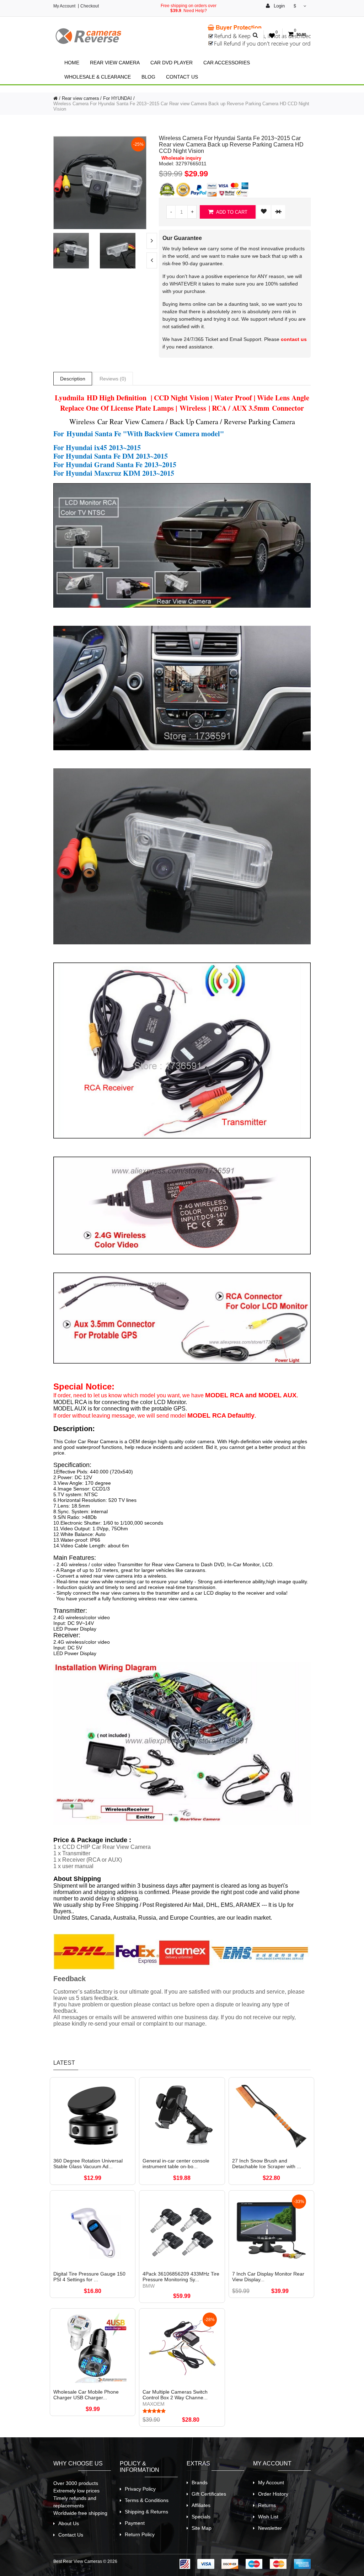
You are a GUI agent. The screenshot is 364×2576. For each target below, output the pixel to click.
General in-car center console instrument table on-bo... (176, 2164)
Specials (201, 2517)
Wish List (268, 2517)
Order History (273, 2494)
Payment (135, 2523)
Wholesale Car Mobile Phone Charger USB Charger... (86, 2395)
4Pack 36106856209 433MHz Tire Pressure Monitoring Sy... (181, 2277)
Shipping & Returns (146, 2512)
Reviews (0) (113, 379)
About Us (69, 2523)
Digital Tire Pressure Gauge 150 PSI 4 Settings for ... (89, 2277)
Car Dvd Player (172, 63)
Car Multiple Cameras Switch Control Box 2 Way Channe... (175, 2395)
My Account (64, 6)
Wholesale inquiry (181, 158)
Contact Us (182, 77)
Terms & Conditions (147, 2500)
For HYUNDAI (117, 98)
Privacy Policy (140, 2489)
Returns (267, 2505)
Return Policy (140, 2534)
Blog (148, 77)
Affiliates (201, 2505)
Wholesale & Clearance (98, 77)
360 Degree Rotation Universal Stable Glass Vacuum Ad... (88, 2164)
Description (73, 379)
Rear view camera (115, 63)
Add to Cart (231, 212)
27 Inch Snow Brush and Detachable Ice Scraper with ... (267, 2164)
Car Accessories (227, 63)
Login (279, 6)
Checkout (90, 6)
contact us (294, 339)
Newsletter (270, 2528)
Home (72, 63)
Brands (200, 2482)
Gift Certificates (209, 2494)
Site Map (202, 2528)
